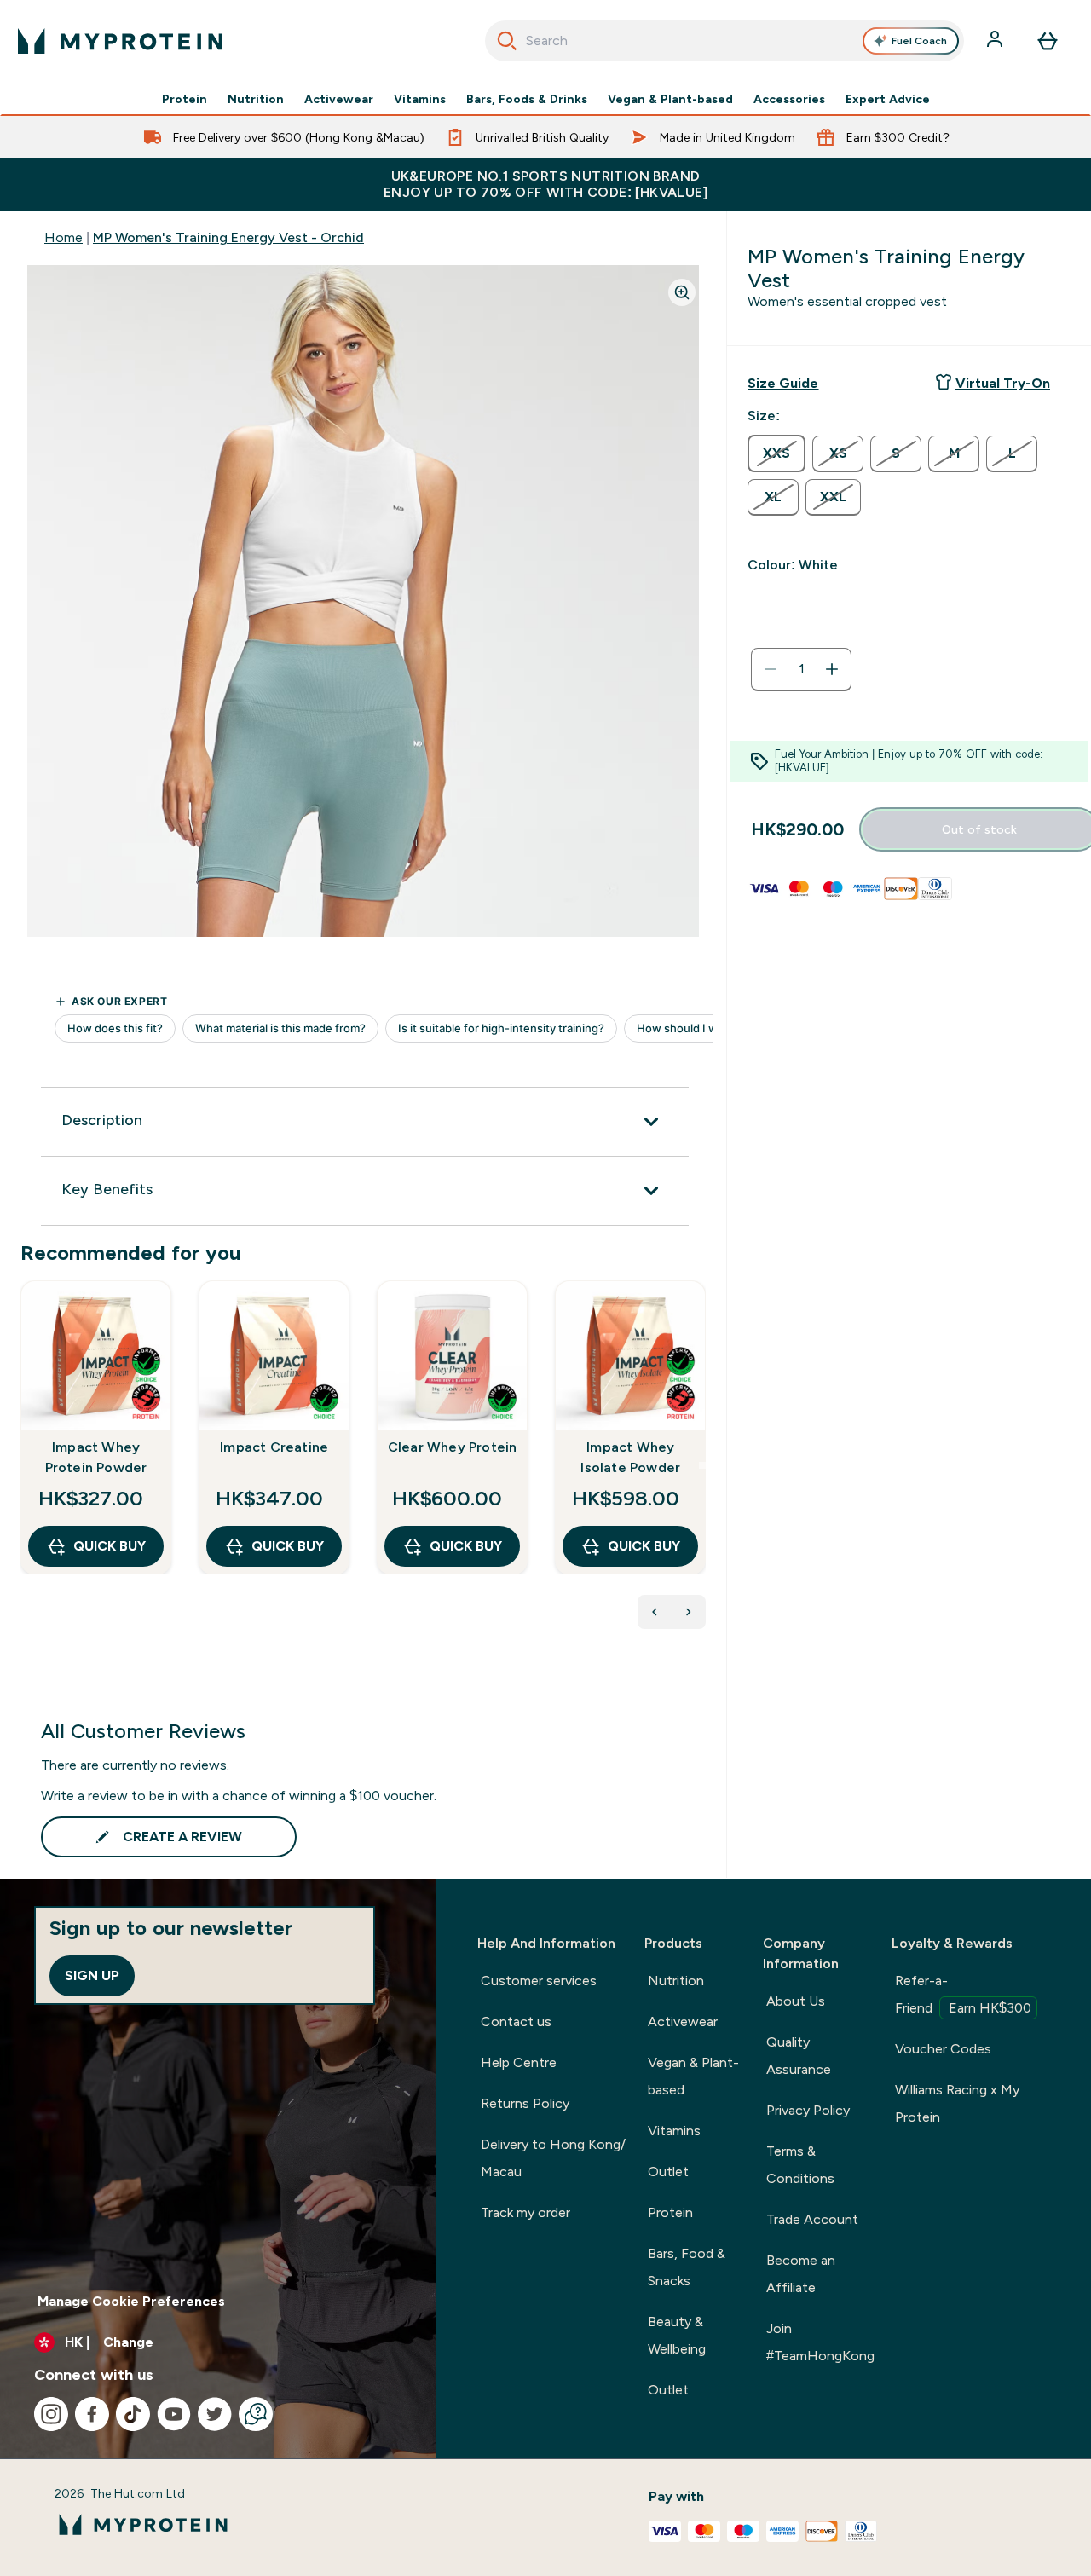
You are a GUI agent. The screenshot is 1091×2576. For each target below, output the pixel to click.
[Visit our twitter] (215, 2414)
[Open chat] (256, 2414)
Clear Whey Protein (453, 1447)
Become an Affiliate (801, 2274)
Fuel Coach (919, 41)
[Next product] (689, 1612)
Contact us (516, 2022)
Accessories (789, 99)
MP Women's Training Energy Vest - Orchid (228, 237)
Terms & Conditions (800, 2165)
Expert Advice (888, 99)
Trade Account (812, 2219)
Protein (185, 99)
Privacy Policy (808, 2110)
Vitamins (420, 99)
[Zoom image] (682, 292)
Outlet (668, 2172)
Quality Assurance (799, 2056)
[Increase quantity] (832, 669)
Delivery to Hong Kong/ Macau (553, 2158)
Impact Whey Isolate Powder (630, 1457)
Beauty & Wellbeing (677, 2335)
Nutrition (256, 99)
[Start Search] (507, 41)
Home (63, 237)
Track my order (525, 2212)
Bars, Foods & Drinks (527, 99)
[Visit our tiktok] (133, 2414)
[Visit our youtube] (174, 2414)
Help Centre (519, 2062)
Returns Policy (525, 2103)
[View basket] (1048, 41)
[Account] (996, 41)
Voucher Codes (943, 2049)
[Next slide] (702, 1465)
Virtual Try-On (1003, 383)
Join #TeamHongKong (820, 2342)
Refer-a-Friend (963, 1994)
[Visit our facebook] (92, 2414)
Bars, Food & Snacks (687, 2267)
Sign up (92, 1975)
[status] (801, 669)
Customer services (539, 1981)
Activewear (339, 99)
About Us (796, 2001)
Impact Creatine (274, 1447)
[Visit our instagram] (51, 2414)
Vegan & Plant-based (670, 99)
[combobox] (725, 41)
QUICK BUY (110, 1546)
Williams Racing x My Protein (957, 2103)
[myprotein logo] (120, 41)
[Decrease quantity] (771, 669)
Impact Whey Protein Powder (96, 1457)
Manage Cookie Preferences (131, 2301)
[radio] (776, 453)
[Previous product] (655, 1612)
